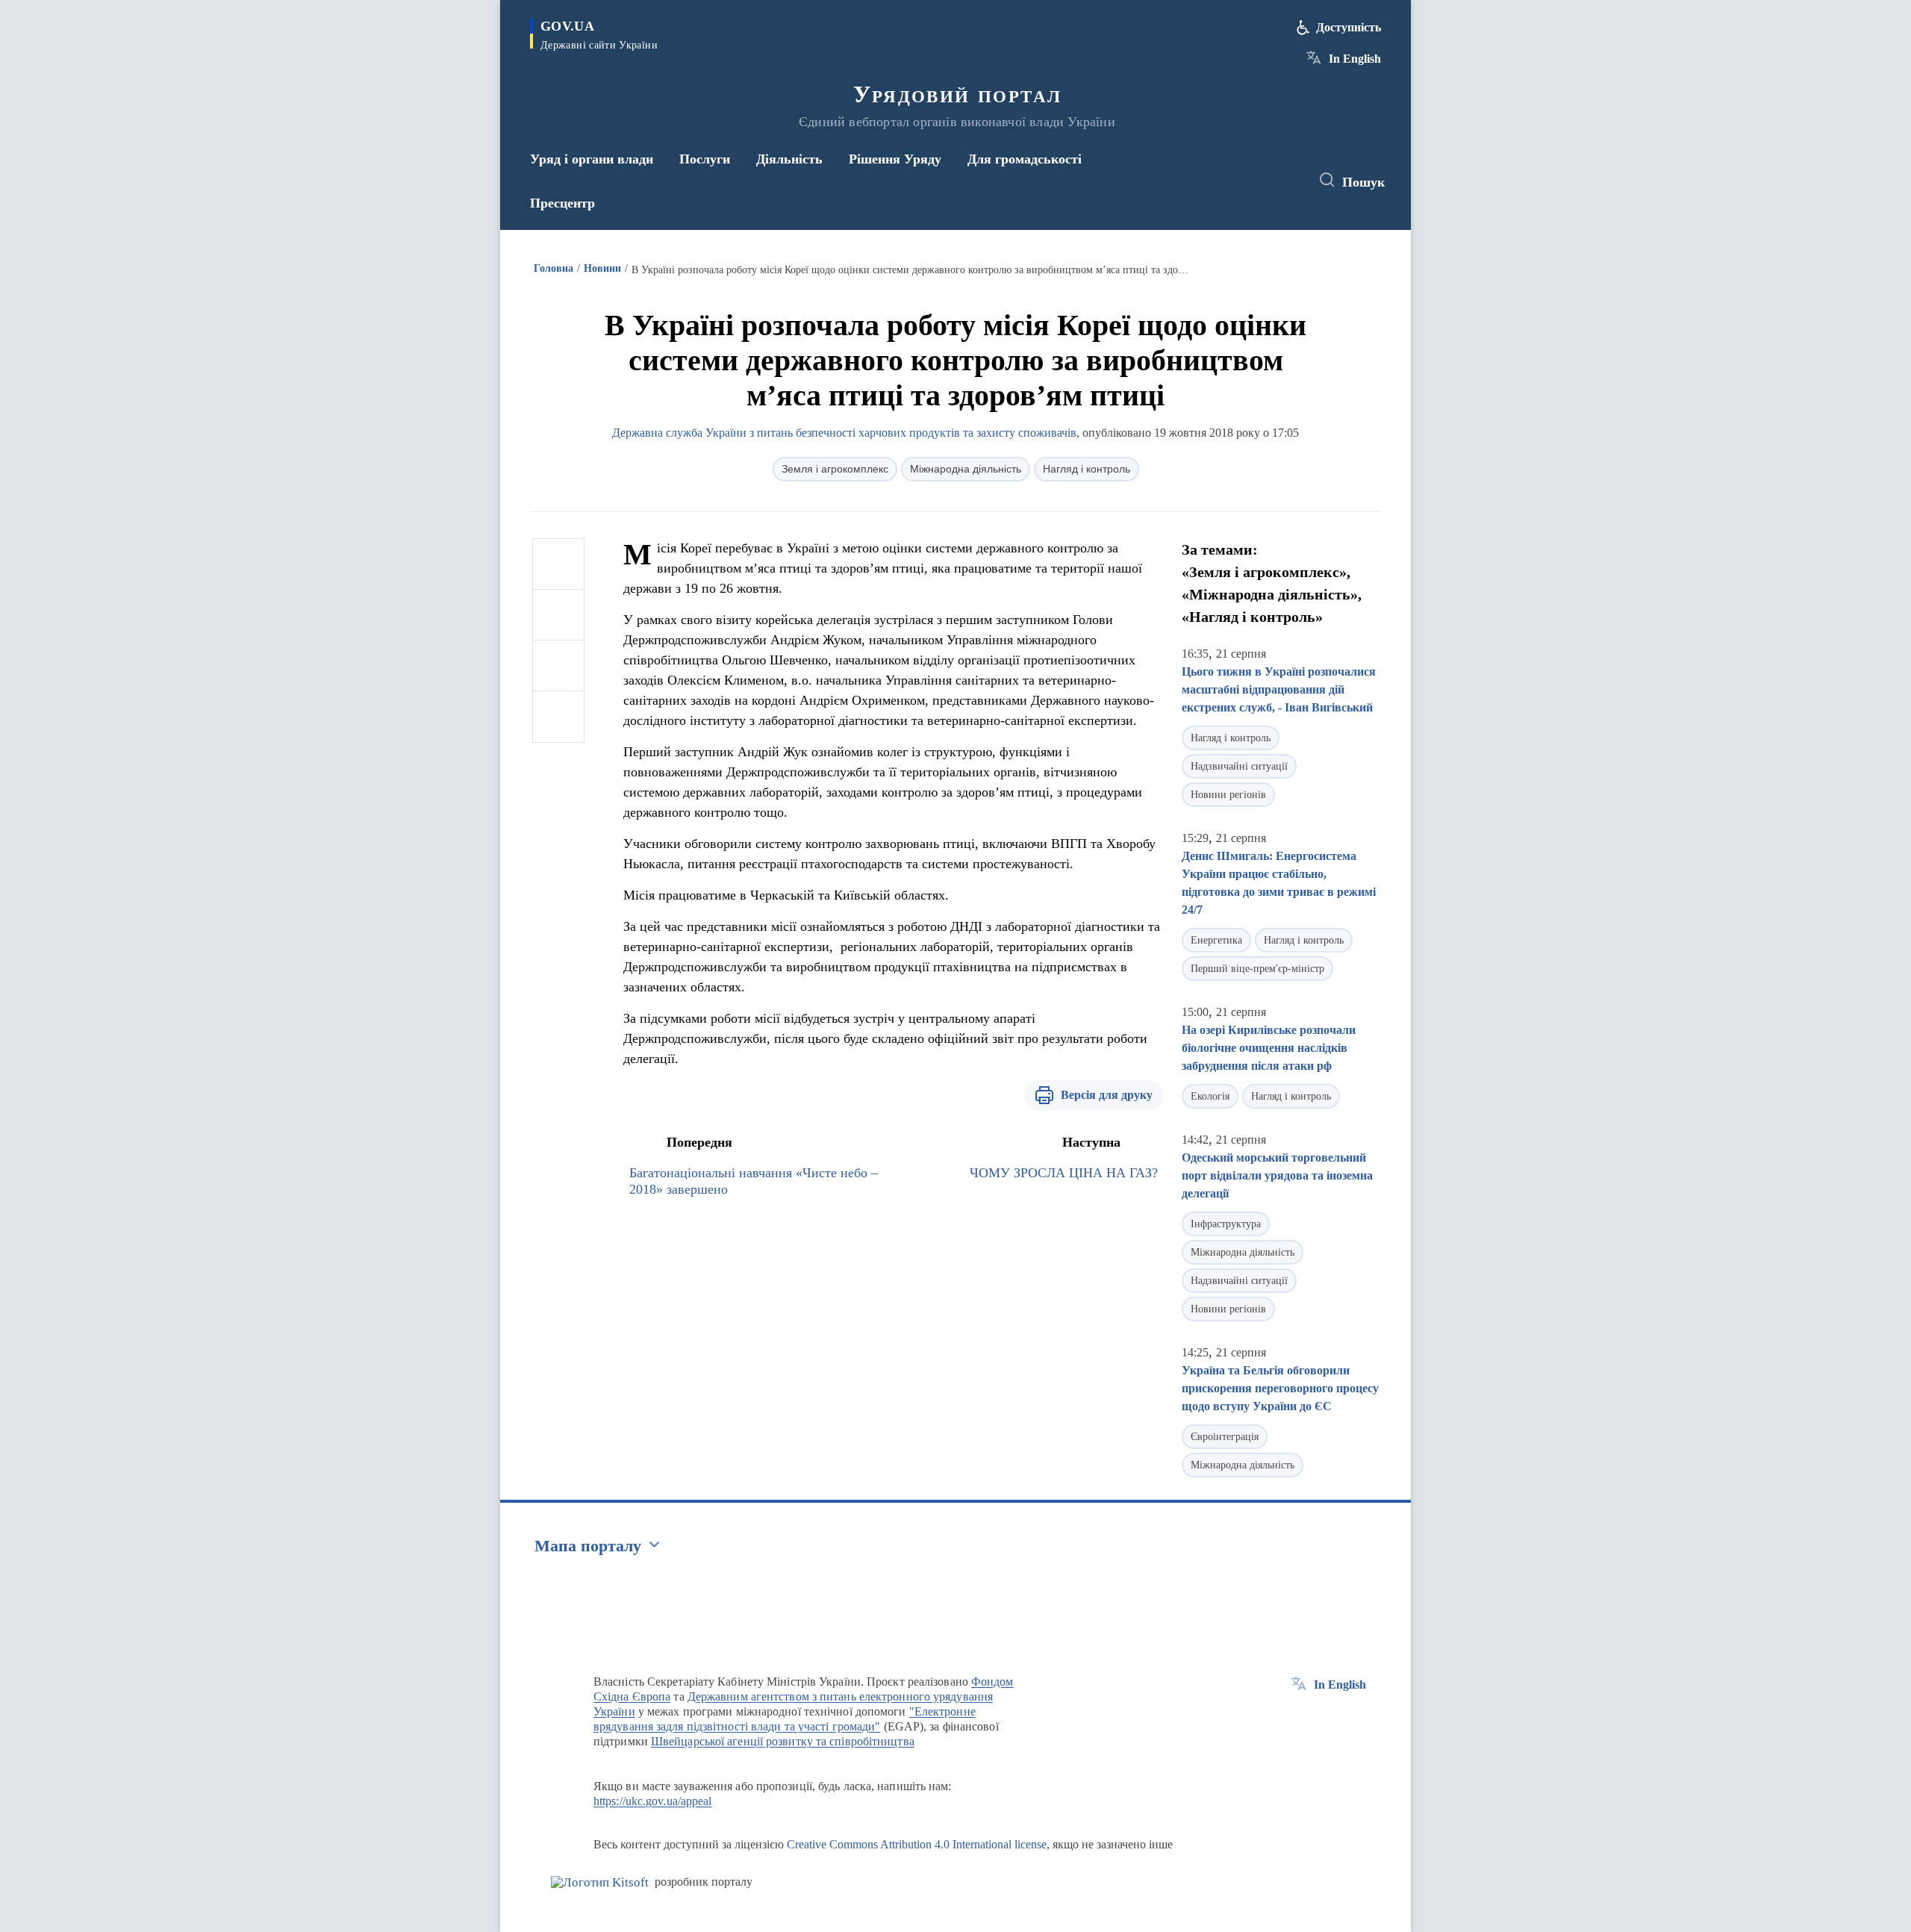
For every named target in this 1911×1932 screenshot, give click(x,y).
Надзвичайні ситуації (1239, 766)
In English (1355, 59)
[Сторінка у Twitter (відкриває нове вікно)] (1257, 181)
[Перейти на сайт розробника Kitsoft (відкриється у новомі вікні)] (600, 1882)
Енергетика (1216, 940)
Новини (602, 268)
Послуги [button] (705, 159)
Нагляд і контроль (1087, 469)
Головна (554, 268)
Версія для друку (1107, 1095)
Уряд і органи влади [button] (592, 159)
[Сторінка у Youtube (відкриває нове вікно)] (1285, 181)
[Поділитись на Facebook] (558, 564)
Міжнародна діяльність (966, 469)
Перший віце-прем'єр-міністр (1257, 969)
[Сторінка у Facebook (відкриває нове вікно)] (1229, 181)
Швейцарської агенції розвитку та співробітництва (783, 1741)
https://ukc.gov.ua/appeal (653, 1801)
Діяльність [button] (789, 159)
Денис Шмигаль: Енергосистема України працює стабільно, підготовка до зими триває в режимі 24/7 (1279, 883)
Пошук (1363, 182)
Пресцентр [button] (562, 203)
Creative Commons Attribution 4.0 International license (917, 1844)
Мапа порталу (588, 1546)
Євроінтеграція (1225, 1437)
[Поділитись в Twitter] (558, 615)
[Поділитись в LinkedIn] (558, 717)
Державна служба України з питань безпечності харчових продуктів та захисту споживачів (844, 433)
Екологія (1210, 1096)
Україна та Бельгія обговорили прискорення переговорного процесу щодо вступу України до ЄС (1280, 1388)
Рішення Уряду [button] (895, 159)
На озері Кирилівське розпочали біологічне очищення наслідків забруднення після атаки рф (1269, 1048)
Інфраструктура (1226, 1224)
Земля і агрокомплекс (835, 469)
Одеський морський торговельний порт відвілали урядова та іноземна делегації (1277, 1175)
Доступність (1349, 27)
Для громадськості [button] (1025, 159)
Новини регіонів (1228, 795)
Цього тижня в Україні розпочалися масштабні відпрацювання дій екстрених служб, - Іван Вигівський (1279, 689)
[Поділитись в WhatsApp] (558, 666)
